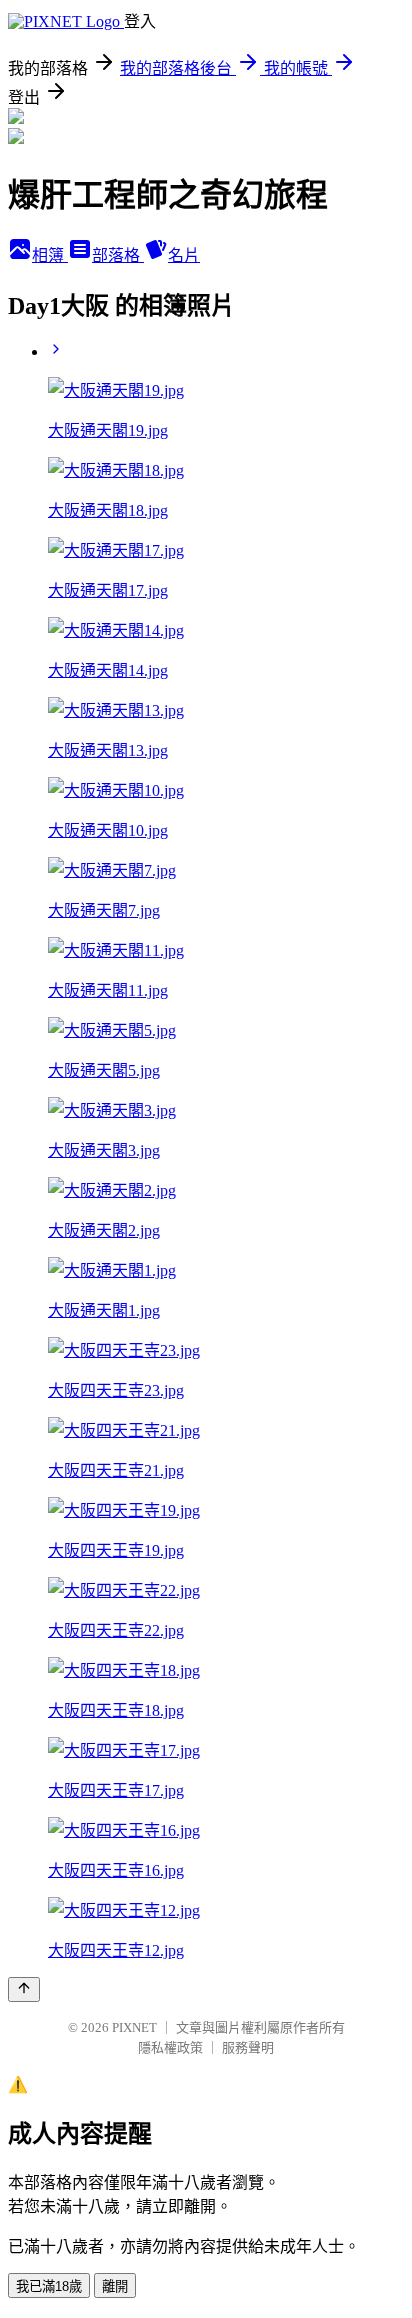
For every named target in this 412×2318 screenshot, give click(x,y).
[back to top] (24, 1989)
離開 (115, 2286)
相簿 (50, 255)
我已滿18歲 (49, 2286)
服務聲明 (248, 2047)
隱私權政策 (170, 2047)
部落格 (118, 255)
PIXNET (134, 2027)
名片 (184, 255)
